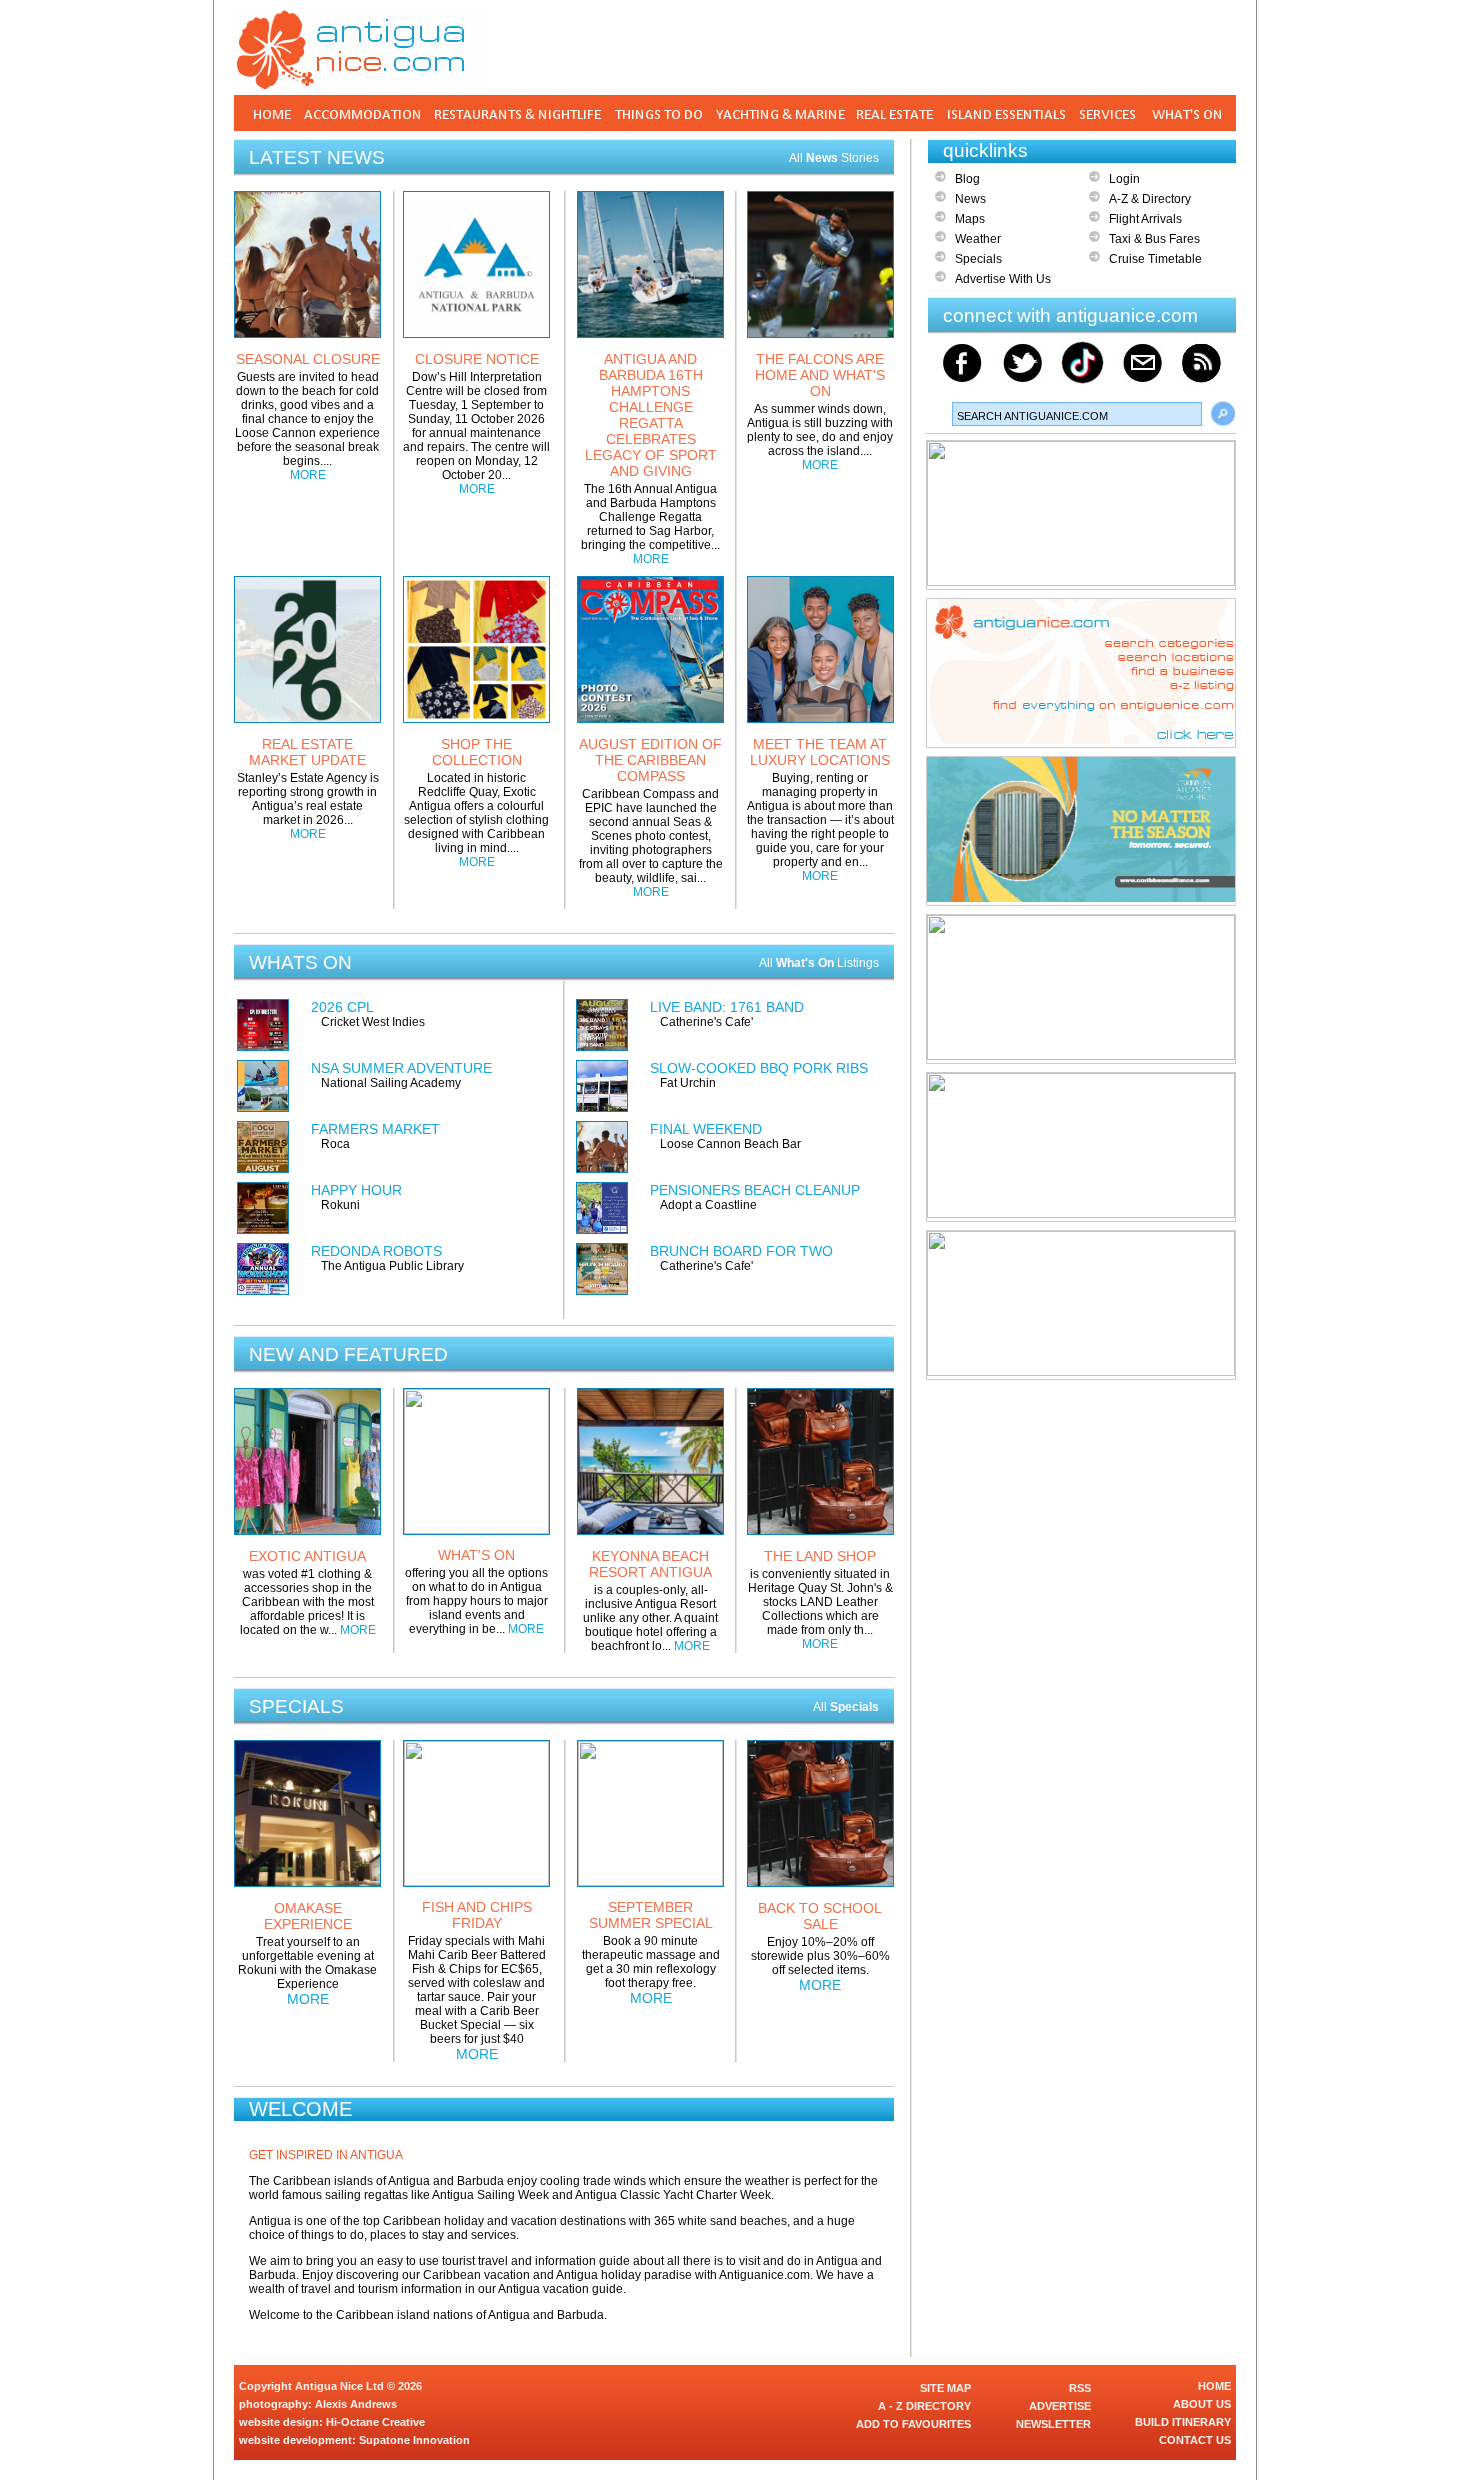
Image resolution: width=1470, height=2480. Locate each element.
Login (1124, 179)
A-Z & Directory (1150, 199)
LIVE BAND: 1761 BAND (727, 1007)
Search (1223, 414)
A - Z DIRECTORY (924, 2406)
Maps (970, 219)
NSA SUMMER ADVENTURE (401, 1068)
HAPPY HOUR (356, 1190)
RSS (1080, 2388)
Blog (967, 179)
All (846, 1707)
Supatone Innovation (414, 2440)
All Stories (834, 158)
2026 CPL (342, 1007)
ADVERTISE (1060, 2406)
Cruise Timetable (1155, 259)
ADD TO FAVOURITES (913, 2424)
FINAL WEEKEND (706, 1129)
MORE (308, 475)
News (970, 199)
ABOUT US (1202, 2404)
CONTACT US (1195, 2440)
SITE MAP (945, 2388)
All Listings (819, 963)
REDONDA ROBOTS (376, 1251)
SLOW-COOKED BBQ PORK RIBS (759, 1068)
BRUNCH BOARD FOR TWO (741, 1251)
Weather (978, 239)
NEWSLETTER (1053, 2424)
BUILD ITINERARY (1183, 2422)
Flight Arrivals (1145, 219)
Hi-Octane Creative (375, 2422)
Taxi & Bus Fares (1154, 239)
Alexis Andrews (356, 2404)
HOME (1214, 2386)
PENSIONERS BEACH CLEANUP (755, 1190)
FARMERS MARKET (375, 1129)
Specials (978, 259)
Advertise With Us (1003, 279)
